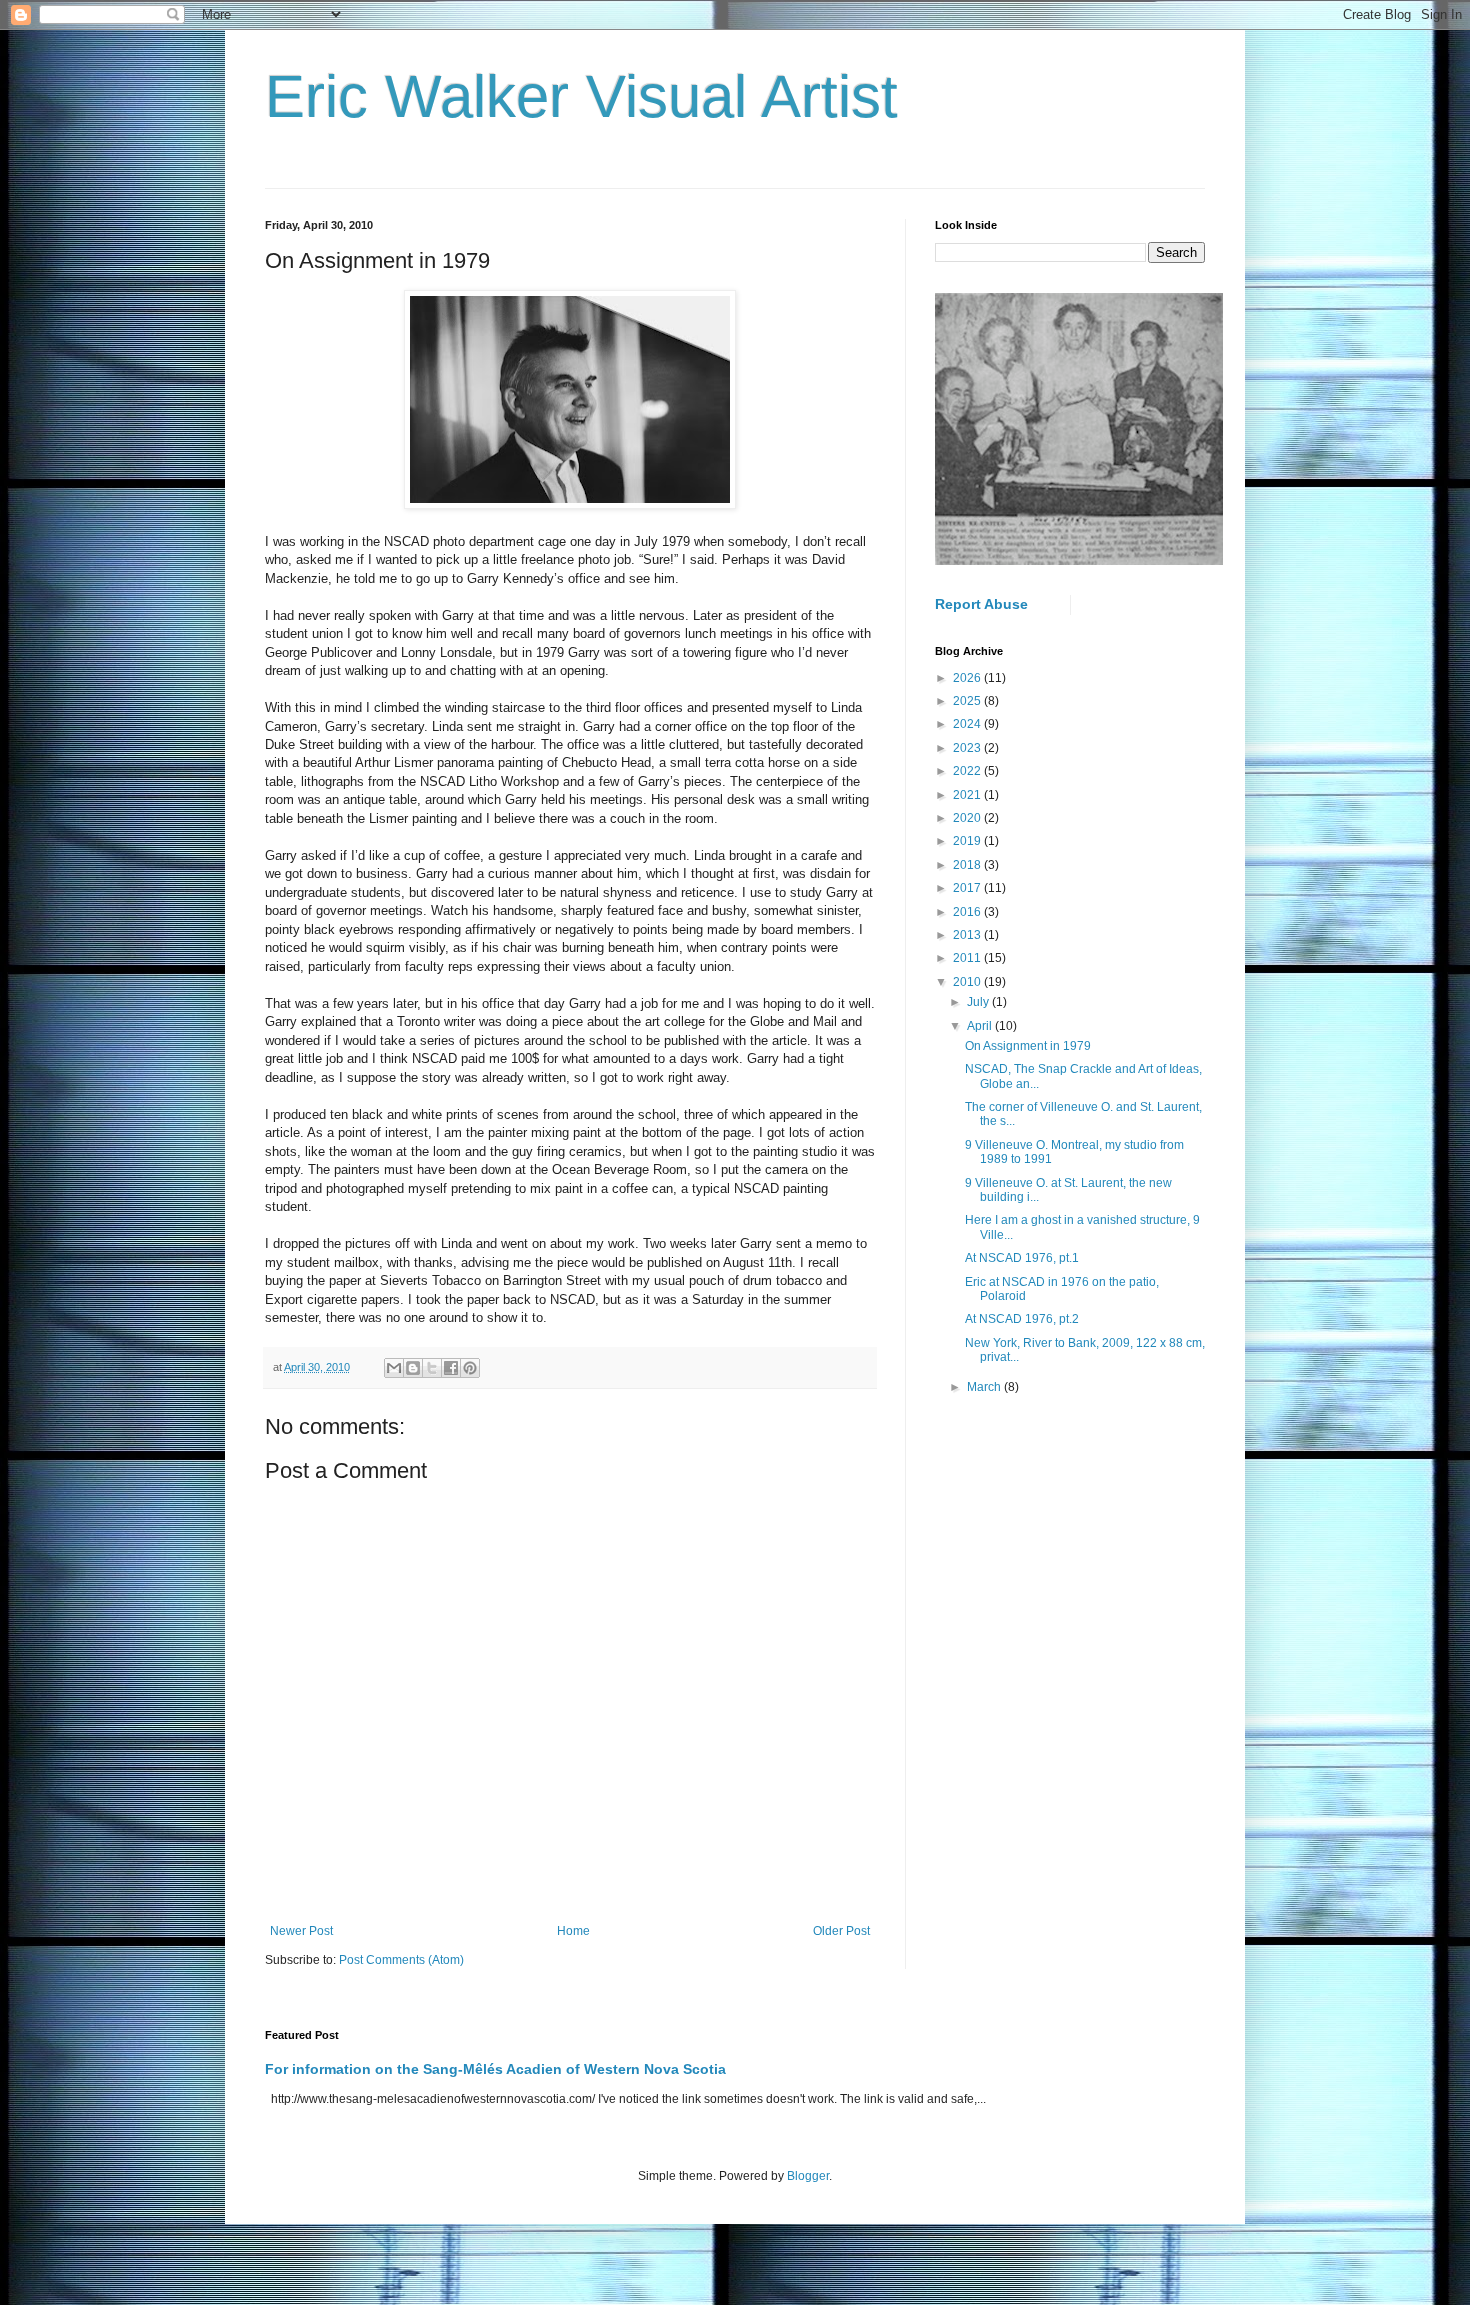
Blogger (808, 2176)
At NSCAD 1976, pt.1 (1022, 1258)
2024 (968, 724)
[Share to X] (432, 1368)
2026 (968, 678)
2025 (968, 701)
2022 (968, 771)
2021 (968, 795)
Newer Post (301, 1931)
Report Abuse (981, 604)
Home (573, 1931)
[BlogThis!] (413, 1368)
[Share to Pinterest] (470, 1368)
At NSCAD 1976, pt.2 (1022, 1319)
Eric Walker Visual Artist (581, 96)
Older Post (841, 1931)
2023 (968, 748)
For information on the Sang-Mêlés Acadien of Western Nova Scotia (495, 2069)
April (981, 1026)
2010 (968, 982)
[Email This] (394, 1368)
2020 (968, 818)
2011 (968, 958)
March (985, 1387)
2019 (968, 841)
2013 (968, 935)
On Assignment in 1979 (1028, 1046)
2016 (968, 912)
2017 (968, 888)
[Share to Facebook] (451, 1368)
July (979, 1002)
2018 (968, 865)
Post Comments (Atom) (401, 1960)
